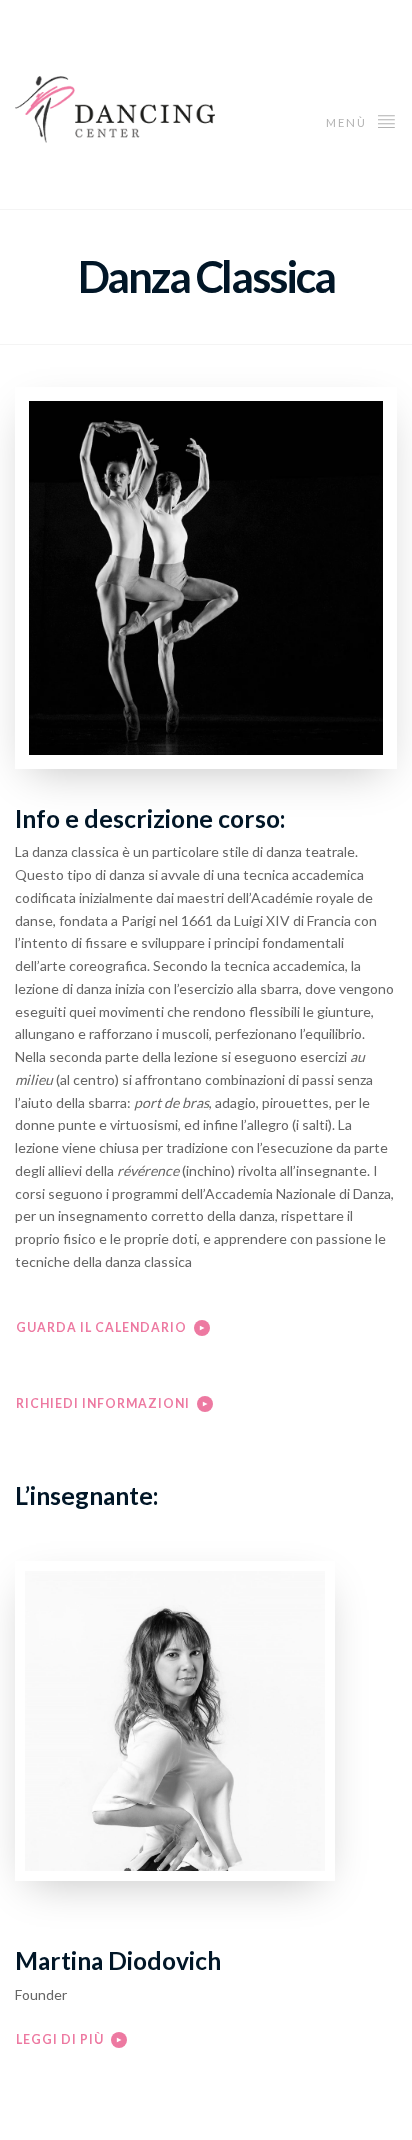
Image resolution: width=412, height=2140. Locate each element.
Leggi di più (60, 2039)
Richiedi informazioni (103, 1403)
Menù (348, 122)
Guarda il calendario (101, 1327)
